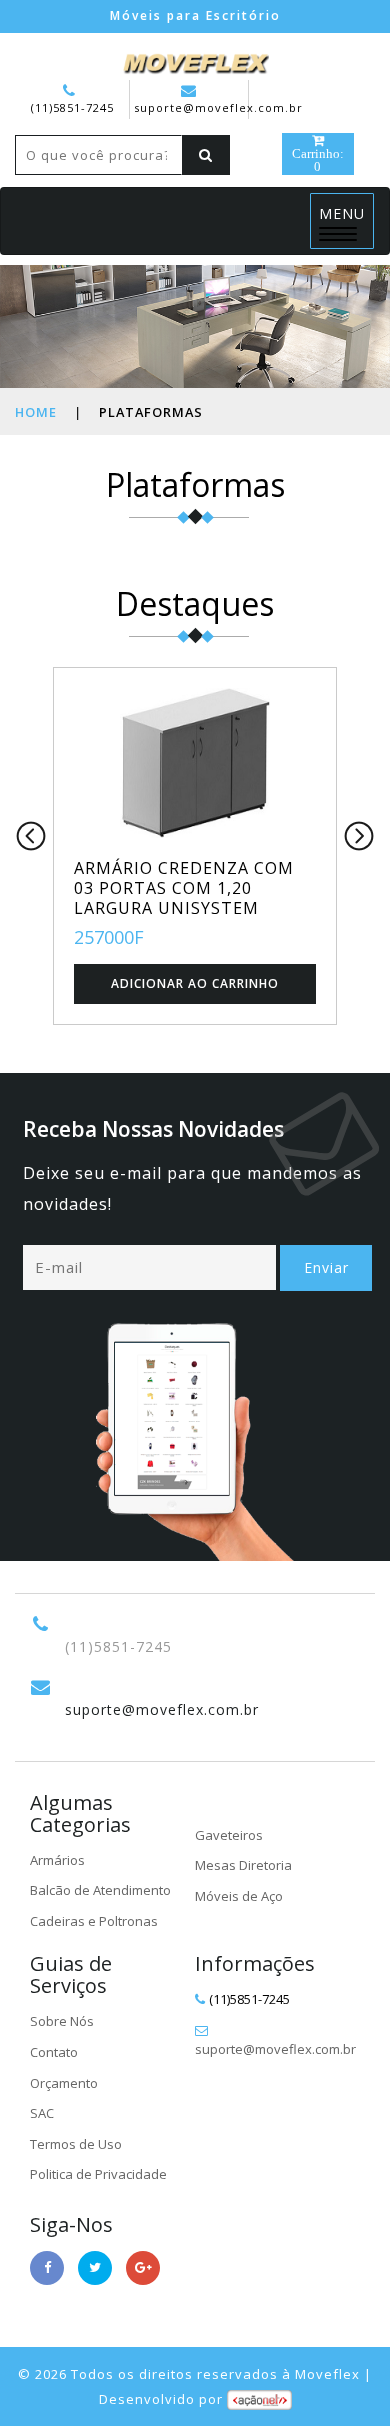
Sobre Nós (62, 2021)
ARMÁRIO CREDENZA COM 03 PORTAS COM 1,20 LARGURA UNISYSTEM (184, 888)
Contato (54, 2052)
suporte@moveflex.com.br (218, 107)
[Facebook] (47, 2268)
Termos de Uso (76, 2144)
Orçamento (64, 2083)
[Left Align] (206, 155)
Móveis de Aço (239, 1896)
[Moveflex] (195, 61)
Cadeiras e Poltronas (94, 1921)
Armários (57, 1860)
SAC (42, 2113)
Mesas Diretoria (243, 1865)
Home (36, 412)
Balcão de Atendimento (100, 1890)
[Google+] (143, 2268)
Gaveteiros (229, 1835)
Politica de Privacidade (98, 2174)
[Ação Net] (259, 2399)
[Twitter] (95, 2268)
